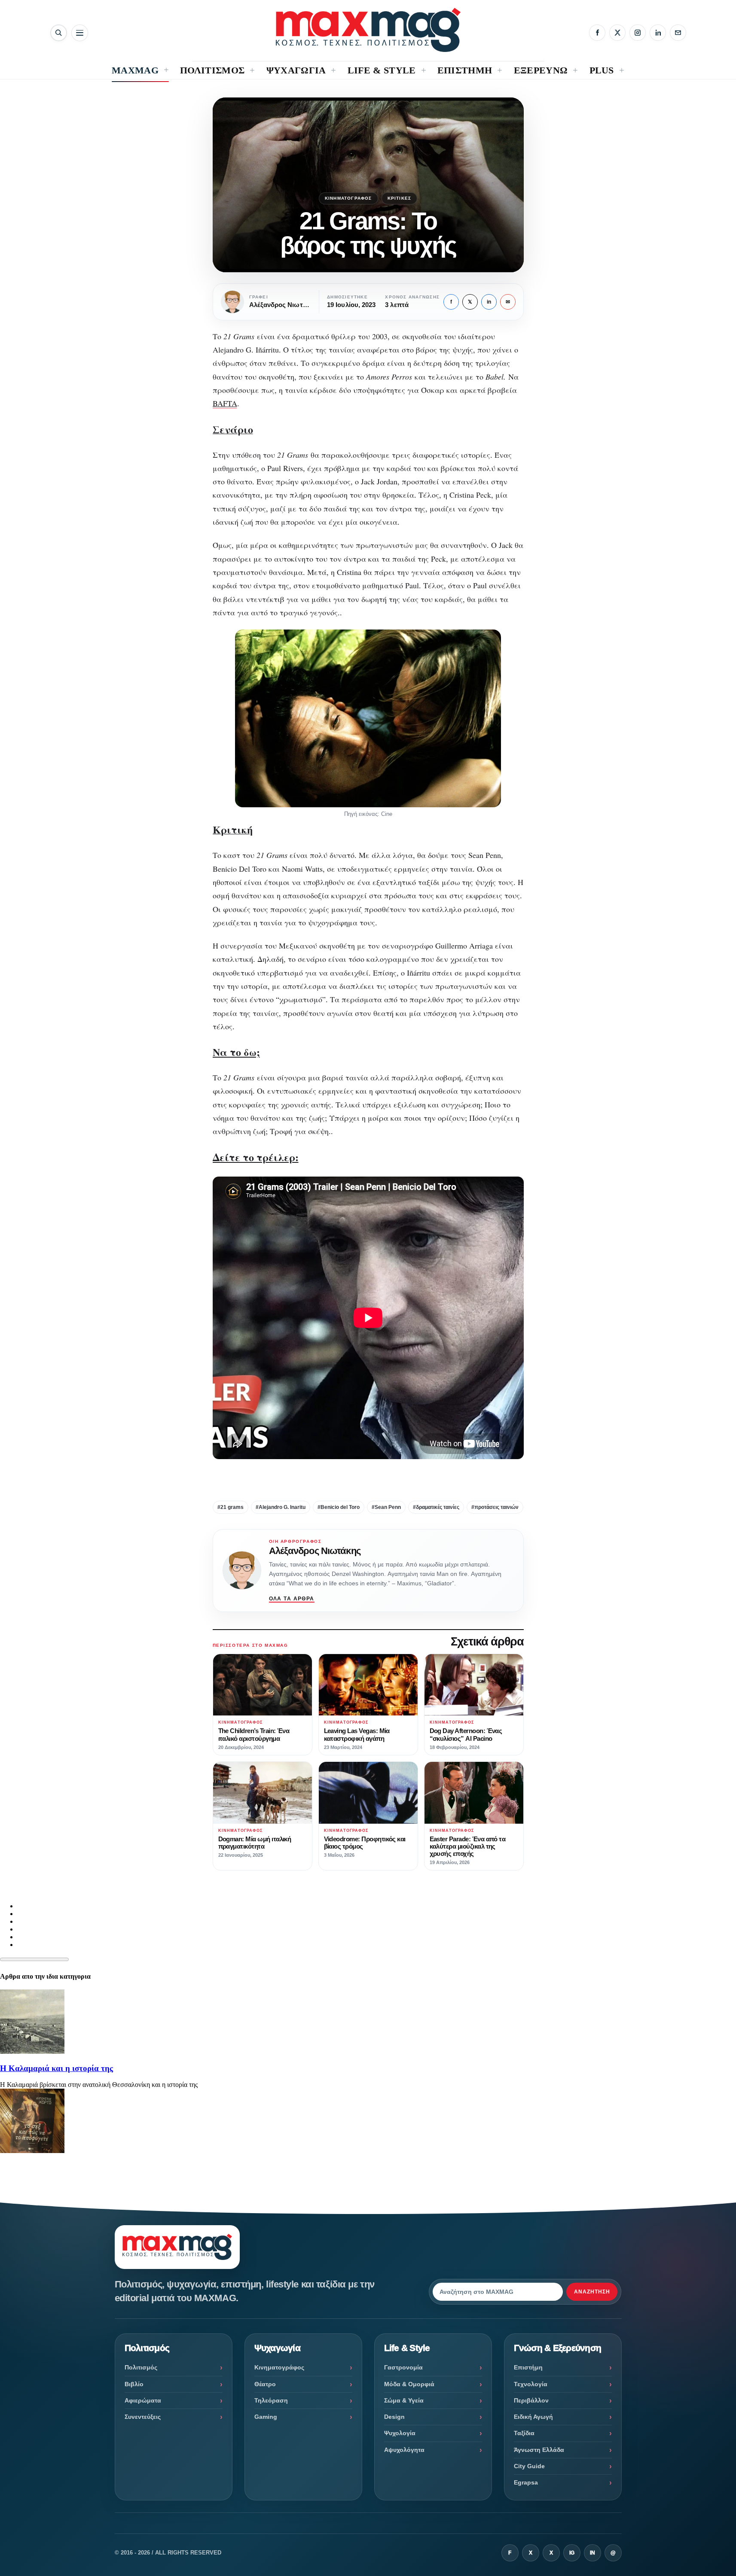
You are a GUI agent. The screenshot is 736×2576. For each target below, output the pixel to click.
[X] (617, 33)
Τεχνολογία (531, 2384)
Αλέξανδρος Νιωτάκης (315, 1551)
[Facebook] (597, 33)
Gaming (266, 2417)
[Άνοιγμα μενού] (80, 33)
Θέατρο (265, 2384)
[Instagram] (638, 33)
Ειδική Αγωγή (533, 2417)
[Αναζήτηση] (59, 33)
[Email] (678, 33)
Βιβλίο (134, 2384)
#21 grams (231, 1507)
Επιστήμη (528, 2367)
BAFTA (225, 403)
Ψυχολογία (400, 2433)
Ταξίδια (524, 2433)
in (489, 302)
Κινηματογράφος (348, 198)
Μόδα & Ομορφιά (409, 2384)
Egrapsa (526, 2482)
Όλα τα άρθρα (292, 1599)
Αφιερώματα (143, 2400)
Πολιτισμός (141, 2367)
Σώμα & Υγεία (404, 2400)
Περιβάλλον (531, 2400)
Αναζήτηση (592, 2292)
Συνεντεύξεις (143, 2417)
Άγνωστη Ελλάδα (539, 2450)
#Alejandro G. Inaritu (281, 1507)
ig (572, 2553)
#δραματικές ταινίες (436, 1507)
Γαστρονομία (403, 2367)
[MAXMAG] (368, 30)
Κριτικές (400, 198)
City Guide (529, 2466)
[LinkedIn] (658, 33)
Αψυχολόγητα (404, 2450)
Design (394, 2417)
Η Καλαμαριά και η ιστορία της (56, 2068)
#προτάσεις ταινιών (495, 1507)
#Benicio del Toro (339, 1507)
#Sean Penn (386, 1507)
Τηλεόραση (271, 2400)
